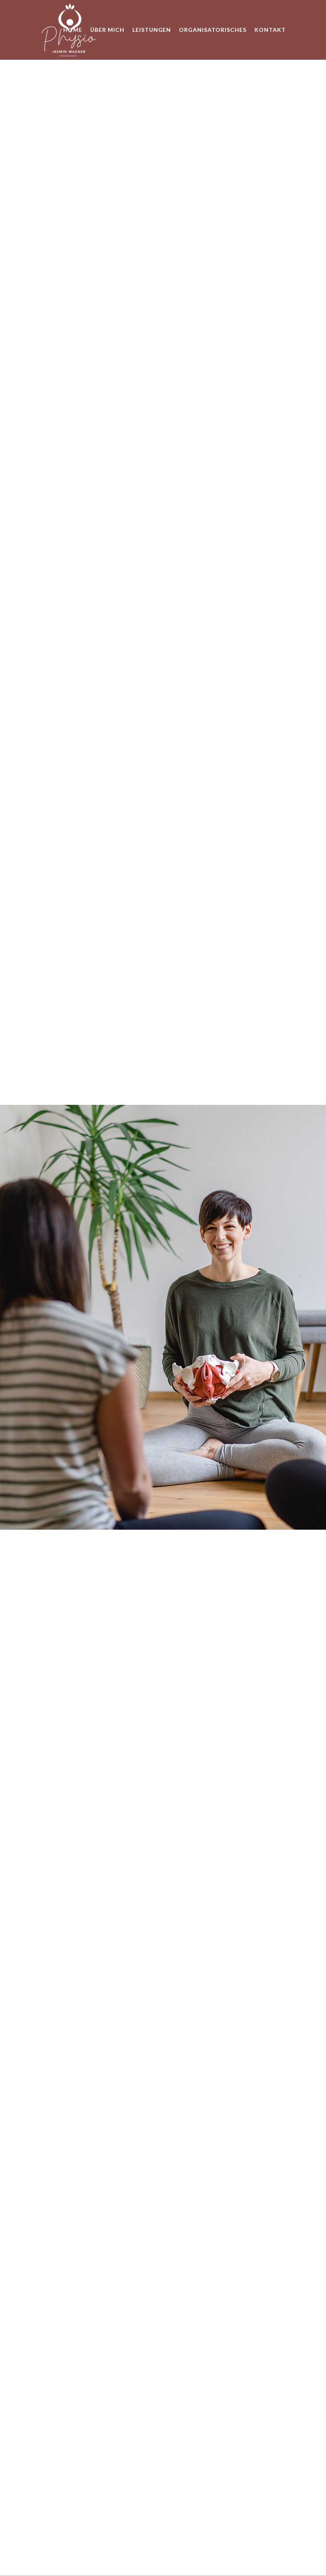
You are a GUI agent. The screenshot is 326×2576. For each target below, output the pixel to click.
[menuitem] (73, 30)
